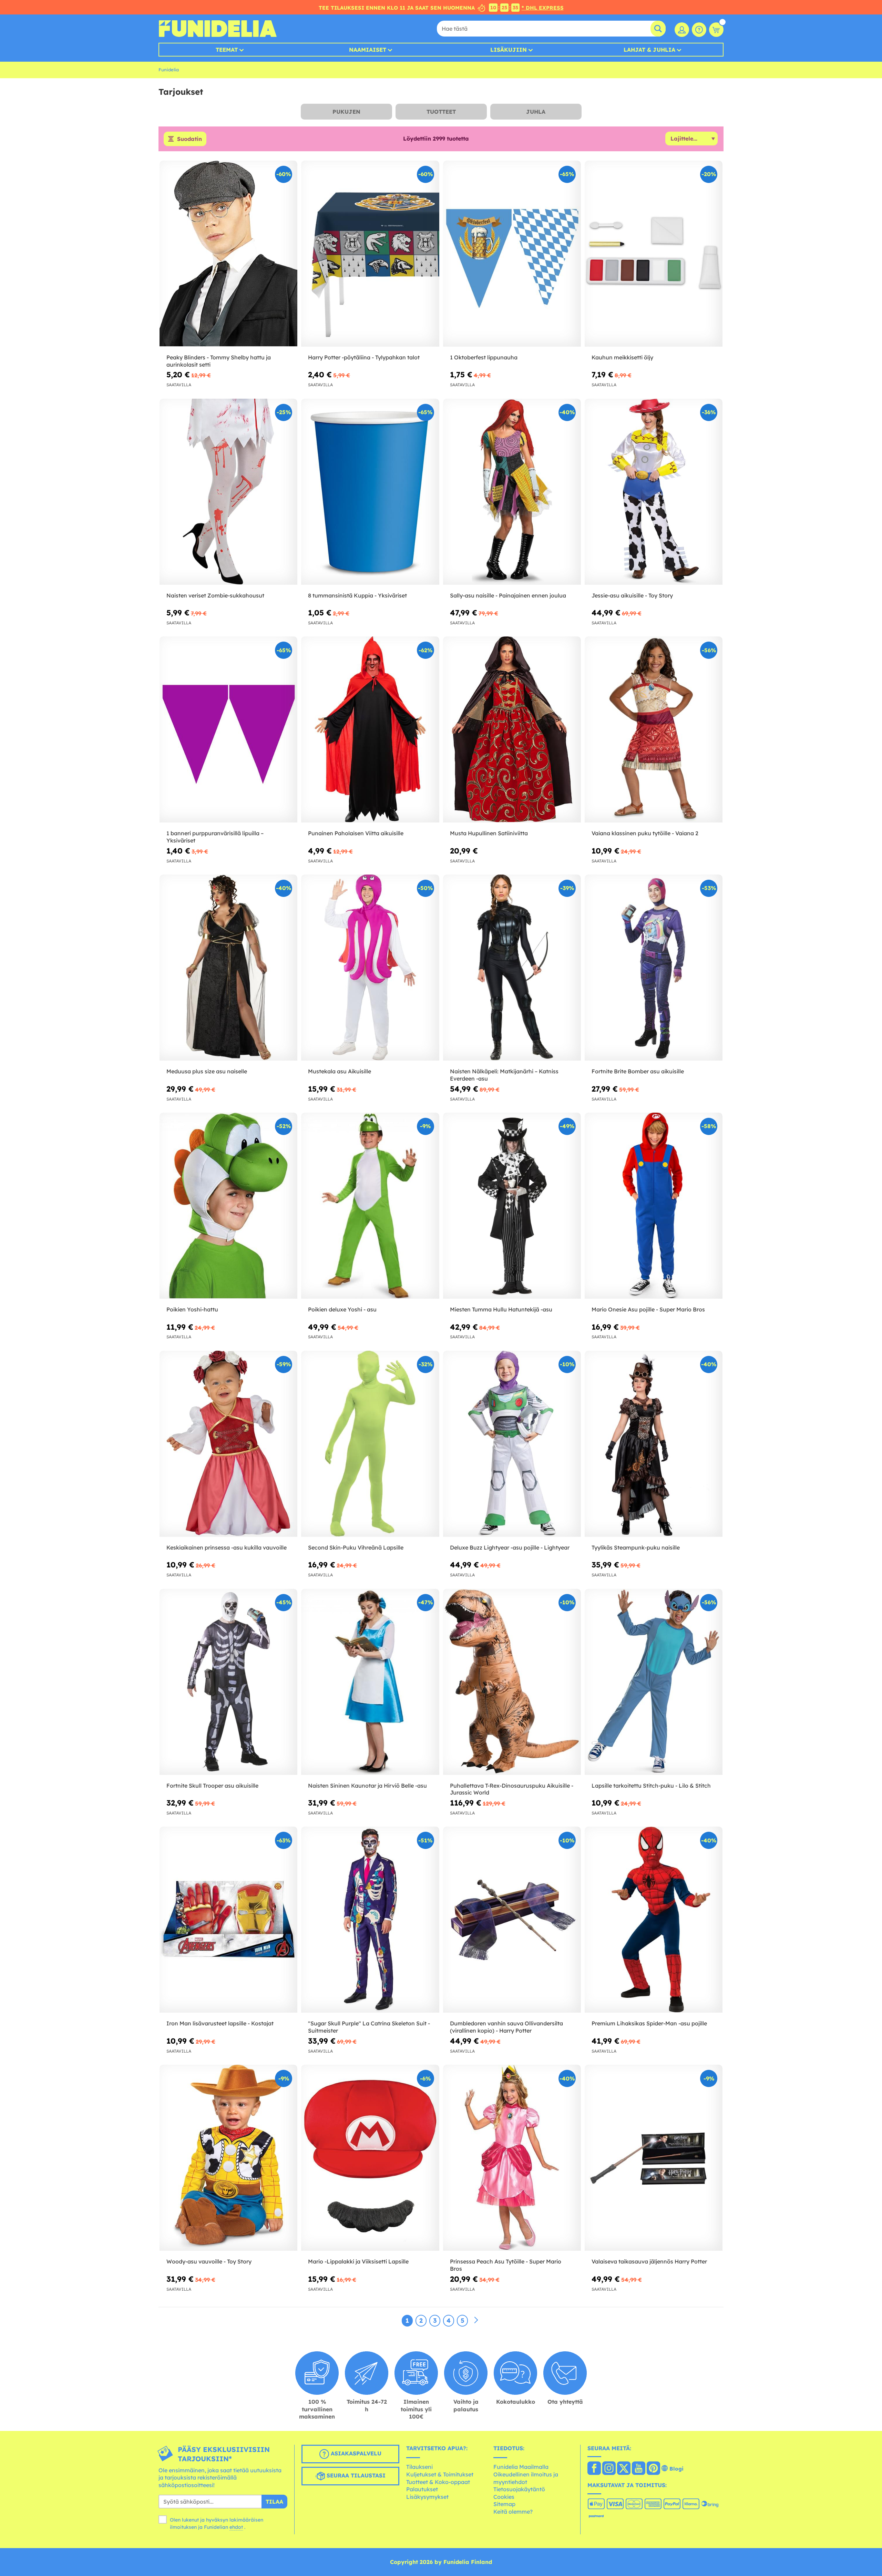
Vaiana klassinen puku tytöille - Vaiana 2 (645, 833)
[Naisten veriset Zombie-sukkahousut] (228, 492)
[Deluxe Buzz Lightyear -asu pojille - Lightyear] (512, 1444)
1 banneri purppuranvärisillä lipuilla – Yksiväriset (215, 837)
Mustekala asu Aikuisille (340, 1071)
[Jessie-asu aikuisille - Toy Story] (654, 492)
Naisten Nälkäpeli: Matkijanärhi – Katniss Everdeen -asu (504, 1075)
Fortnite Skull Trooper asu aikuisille (212, 1786)
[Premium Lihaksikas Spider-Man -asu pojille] (654, 1920)
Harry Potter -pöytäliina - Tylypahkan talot (364, 357)
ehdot (236, 2527)
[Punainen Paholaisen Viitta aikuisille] (370, 730)
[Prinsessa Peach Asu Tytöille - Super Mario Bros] (512, 2158)
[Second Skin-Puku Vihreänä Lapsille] (370, 1444)
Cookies (504, 2497)
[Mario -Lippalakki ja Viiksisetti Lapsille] (370, 2158)
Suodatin (189, 139)
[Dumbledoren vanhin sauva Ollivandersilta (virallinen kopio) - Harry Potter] (512, 1920)
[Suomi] (594, 2469)
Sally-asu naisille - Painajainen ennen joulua (508, 595)
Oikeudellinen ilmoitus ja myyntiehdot (526, 2478)
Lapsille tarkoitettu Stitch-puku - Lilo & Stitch (651, 1786)
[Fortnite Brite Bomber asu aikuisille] (654, 968)
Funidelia (169, 70)
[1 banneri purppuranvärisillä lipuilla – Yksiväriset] (228, 730)
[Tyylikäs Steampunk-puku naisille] (654, 1444)
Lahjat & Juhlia (649, 50)
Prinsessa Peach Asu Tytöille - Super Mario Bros (506, 2265)
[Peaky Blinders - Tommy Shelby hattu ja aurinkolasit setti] (228, 254)
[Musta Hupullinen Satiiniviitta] (512, 730)
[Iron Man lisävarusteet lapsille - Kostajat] (228, 1920)
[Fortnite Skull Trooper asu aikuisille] (228, 1682)
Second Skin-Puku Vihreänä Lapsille (356, 1547)
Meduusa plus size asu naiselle (207, 1071)
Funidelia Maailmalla (521, 2467)
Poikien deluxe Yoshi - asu (342, 1309)
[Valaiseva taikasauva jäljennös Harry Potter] (654, 2158)
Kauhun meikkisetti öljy (622, 357)
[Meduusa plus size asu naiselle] (228, 968)
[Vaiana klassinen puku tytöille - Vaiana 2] (654, 730)
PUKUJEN (346, 112)
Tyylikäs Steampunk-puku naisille (636, 1547)
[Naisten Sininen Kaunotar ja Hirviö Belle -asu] (370, 1682)
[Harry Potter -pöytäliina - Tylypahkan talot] (370, 254)
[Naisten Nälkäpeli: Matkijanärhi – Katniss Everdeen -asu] (512, 968)
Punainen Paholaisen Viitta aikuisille (356, 833)
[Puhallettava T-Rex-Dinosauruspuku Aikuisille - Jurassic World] (512, 1682)
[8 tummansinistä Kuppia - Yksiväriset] (370, 492)
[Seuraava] (476, 2320)
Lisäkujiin (509, 50)
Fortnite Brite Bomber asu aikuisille (638, 1071)
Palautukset (422, 2489)
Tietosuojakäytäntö (519, 2489)
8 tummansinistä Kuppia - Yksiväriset (357, 595)
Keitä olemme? (513, 2512)
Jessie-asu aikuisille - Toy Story (632, 595)
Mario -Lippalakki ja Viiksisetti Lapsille (358, 2261)
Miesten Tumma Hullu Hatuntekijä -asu (501, 1309)
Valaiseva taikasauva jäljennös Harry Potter (649, 2261)
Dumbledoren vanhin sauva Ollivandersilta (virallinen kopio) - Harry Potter (506, 2027)
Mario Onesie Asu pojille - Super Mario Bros (648, 1309)
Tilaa (274, 2502)
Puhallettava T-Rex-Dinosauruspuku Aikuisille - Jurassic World (512, 1789)
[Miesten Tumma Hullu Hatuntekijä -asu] (512, 1206)
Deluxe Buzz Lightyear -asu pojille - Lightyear (510, 1547)
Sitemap (504, 2504)
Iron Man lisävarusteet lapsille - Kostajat (220, 2023)
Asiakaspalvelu (355, 2453)
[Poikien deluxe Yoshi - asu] (370, 1206)
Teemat (227, 50)
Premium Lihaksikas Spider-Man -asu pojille (649, 2023)
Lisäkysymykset (427, 2497)
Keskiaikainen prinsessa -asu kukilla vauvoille (227, 1547)
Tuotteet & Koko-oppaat (438, 2482)
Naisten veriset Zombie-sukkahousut (215, 595)
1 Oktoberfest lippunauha (484, 357)
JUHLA (536, 112)
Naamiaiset (368, 50)
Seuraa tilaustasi (355, 2475)
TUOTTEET (441, 112)
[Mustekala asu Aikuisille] (370, 968)
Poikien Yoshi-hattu (192, 1309)
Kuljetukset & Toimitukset (440, 2474)
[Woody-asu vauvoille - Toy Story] (228, 2158)
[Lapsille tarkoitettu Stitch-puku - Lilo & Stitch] (654, 1682)
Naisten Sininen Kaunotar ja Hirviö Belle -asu (367, 1786)
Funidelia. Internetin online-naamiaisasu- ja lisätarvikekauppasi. (218, 29)
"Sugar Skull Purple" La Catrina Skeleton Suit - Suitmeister (369, 2027)
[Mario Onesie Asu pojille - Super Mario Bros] (654, 1206)
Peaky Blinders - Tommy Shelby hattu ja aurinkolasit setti (219, 361)
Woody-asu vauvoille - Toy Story (209, 2261)
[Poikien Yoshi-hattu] (228, 1206)
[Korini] (716, 30)
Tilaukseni (419, 2467)
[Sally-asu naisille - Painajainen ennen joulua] (512, 492)
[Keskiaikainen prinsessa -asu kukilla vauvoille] (228, 1444)
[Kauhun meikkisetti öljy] (654, 254)
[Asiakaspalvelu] (699, 30)
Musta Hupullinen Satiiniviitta (489, 833)
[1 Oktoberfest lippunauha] (512, 254)
